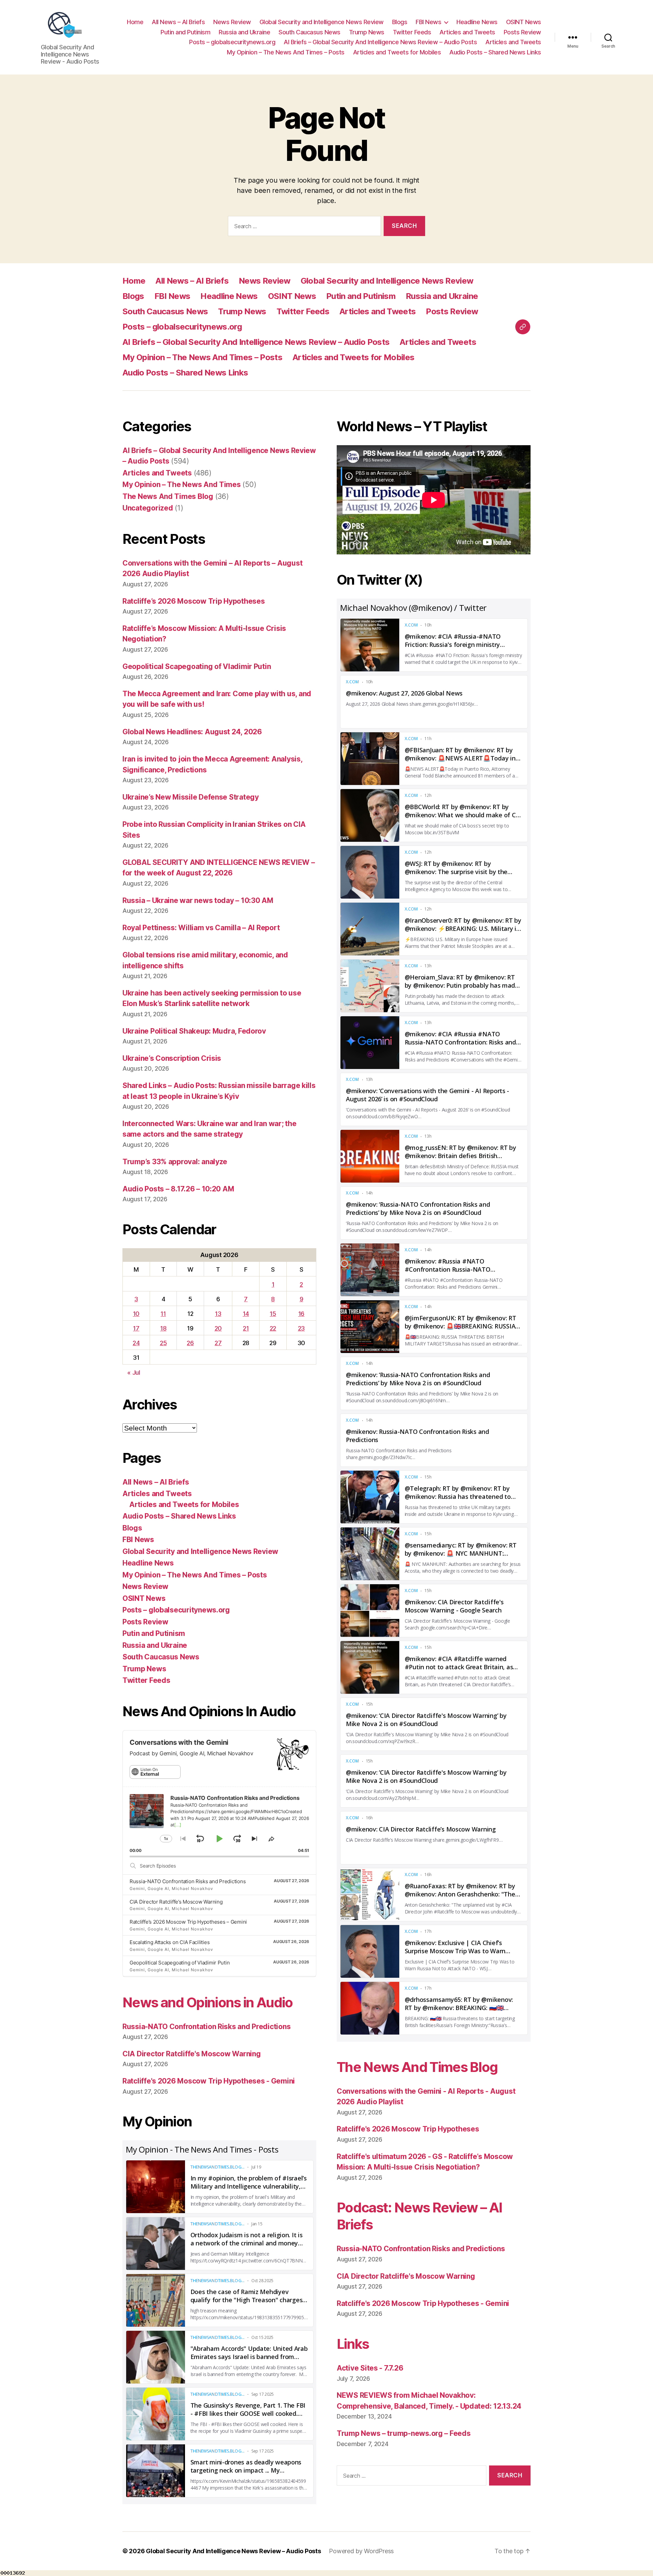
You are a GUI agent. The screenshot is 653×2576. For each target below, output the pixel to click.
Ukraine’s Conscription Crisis (172, 1058)
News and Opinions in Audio (208, 2002)
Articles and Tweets (467, 32)
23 (301, 1328)
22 (273, 1328)
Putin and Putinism (185, 32)
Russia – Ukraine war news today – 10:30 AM (198, 900)
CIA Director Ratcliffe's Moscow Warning (191, 2054)
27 (218, 1343)
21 (246, 1328)
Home (135, 22)
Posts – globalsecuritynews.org (232, 42)
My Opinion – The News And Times (182, 484)
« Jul (134, 1373)
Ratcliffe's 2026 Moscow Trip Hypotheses (408, 2129)
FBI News (428, 22)
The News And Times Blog (168, 496)
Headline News (477, 22)
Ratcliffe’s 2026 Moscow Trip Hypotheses (194, 601)
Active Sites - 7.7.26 (370, 2368)
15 (273, 1314)
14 (246, 1314)
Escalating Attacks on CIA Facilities (170, 1942)
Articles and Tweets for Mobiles (397, 52)
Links (353, 2344)
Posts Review (522, 32)
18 (163, 1328)
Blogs (400, 22)
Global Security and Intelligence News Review (322, 22)
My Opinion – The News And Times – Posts (286, 52)
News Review (232, 22)
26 (190, 1343)
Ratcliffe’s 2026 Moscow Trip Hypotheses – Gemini (188, 1922)
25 (163, 1343)
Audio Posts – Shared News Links (495, 52)
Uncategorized (148, 508)
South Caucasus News (309, 32)
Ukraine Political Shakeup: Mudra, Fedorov (194, 1031)
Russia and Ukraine (244, 32)
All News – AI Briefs (178, 22)
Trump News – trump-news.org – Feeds (404, 2433)
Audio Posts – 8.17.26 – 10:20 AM (178, 1189)
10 (136, 1314)
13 (218, 1314)
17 (136, 1328)
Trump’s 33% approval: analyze (175, 1162)
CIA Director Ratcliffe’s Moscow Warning (176, 1902)
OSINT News (524, 22)
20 (218, 1328)
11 (163, 1314)
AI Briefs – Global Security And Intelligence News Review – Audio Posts (380, 42)
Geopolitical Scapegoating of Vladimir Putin (197, 666)
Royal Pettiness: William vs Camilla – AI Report (201, 928)
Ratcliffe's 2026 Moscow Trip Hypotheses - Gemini (209, 2081)
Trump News (367, 32)
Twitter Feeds (412, 32)
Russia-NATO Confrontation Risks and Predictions (188, 1881)
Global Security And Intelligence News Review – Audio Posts (233, 2551)
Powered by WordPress (361, 2551)
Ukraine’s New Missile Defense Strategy (191, 797)
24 (136, 1343)
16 (301, 1314)
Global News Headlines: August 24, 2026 (192, 732)
